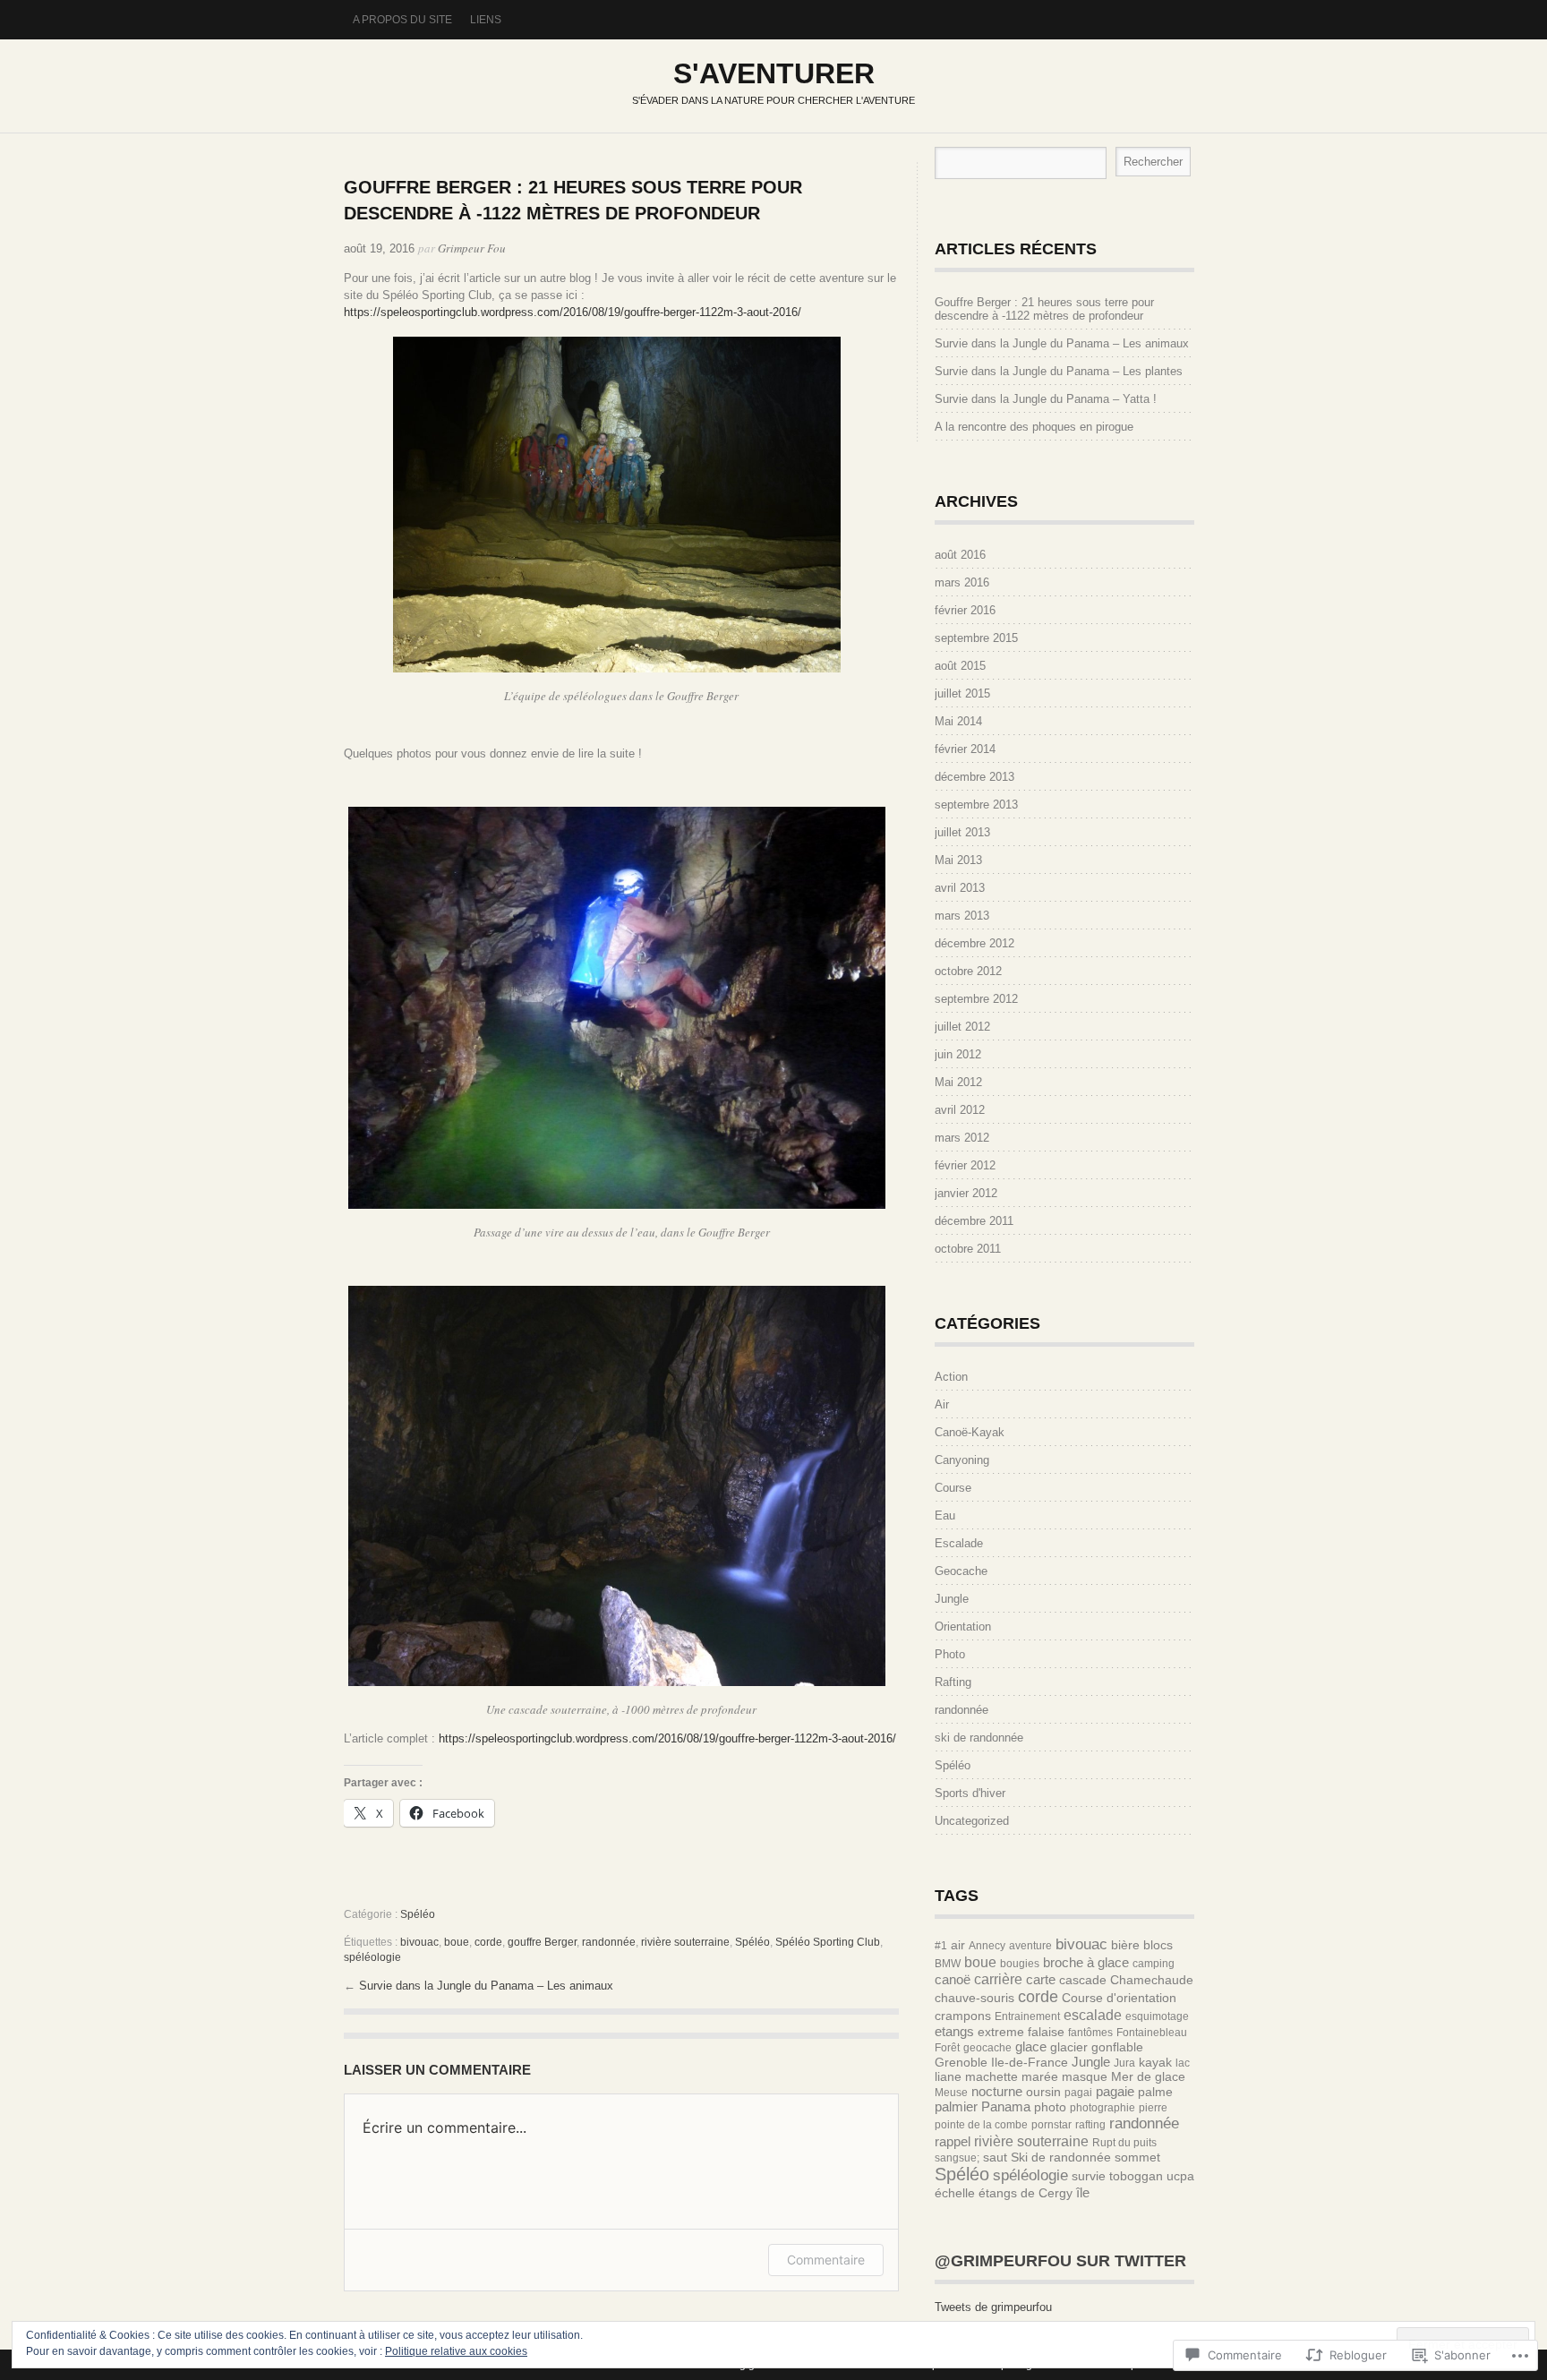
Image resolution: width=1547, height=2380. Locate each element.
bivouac (419, 1942)
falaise (1046, 2032)
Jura (1124, 2063)
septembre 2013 (976, 805)
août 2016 (960, 555)
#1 (941, 1946)
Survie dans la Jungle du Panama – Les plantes (1059, 371)
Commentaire (826, 2260)
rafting (1090, 2125)
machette (991, 2076)
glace (1031, 2046)
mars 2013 (962, 916)
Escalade (959, 1543)
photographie (1103, 2108)
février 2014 (965, 749)
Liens (486, 20)
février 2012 (965, 1165)
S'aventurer (774, 73)
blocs (1158, 1945)
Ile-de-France (1030, 2062)
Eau (945, 1515)
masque (1085, 2076)
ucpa (1180, 2176)
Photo (950, 1654)
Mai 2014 (958, 721)
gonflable (1117, 2047)
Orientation (963, 1627)
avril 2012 (960, 1110)
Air (942, 1404)
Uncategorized (972, 1821)
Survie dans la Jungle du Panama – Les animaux (486, 1986)
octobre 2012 (968, 971)
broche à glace (1086, 1962)
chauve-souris (974, 1998)
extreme (1001, 2032)
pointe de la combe (981, 2125)
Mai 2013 (958, 860)
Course (953, 1488)
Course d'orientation (1119, 1998)
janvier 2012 (966, 1193)
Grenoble (961, 2062)
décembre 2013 (974, 777)
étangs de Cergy (1026, 2193)
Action (951, 1377)
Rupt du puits (1124, 2143)
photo (1050, 2107)
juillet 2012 (962, 1027)
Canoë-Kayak (970, 1432)
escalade (1093, 2015)
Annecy (987, 1946)
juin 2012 (958, 1054)
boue (457, 1942)
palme (1155, 2092)
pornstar (1051, 2125)
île (1083, 2192)
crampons (963, 2016)
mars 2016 (962, 582)
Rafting (953, 1682)
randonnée (609, 1942)
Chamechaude (1152, 1980)
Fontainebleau (1152, 2033)
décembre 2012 (974, 943)
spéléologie (372, 1957)
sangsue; (957, 2158)
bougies (1020, 1964)
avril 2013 (960, 888)
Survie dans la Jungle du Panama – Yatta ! (1046, 399)
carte (1041, 1979)
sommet (1137, 2157)
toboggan (1136, 2176)
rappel (953, 2141)
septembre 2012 (976, 999)
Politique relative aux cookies (456, 2351)
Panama (1006, 2106)
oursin (1043, 2092)
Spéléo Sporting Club (828, 1942)
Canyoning (962, 1460)
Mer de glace (1148, 2076)
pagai (1078, 2093)
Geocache (961, 1571)
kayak (1155, 2062)
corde (488, 1942)
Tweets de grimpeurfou (993, 2307)
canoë (953, 1979)
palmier (956, 2106)
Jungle (952, 1599)
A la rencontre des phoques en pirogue (1034, 427)
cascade (1083, 1980)
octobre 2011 (968, 1249)
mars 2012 (962, 1138)
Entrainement (1027, 2016)
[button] (617, 505)
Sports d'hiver (970, 1793)
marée (1040, 2076)
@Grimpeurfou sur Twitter (1060, 2261)
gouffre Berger (542, 1942)
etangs (954, 2031)
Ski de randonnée (1061, 2157)
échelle (955, 2193)
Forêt (947, 2048)
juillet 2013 (962, 832)
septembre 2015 (976, 638)
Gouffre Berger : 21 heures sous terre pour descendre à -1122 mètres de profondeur (1044, 309)
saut (995, 2157)
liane (948, 2076)
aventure (1030, 1946)
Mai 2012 (958, 1082)
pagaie (1115, 2091)
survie (1089, 2176)
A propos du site (402, 20)
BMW (948, 1964)
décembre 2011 (974, 1221)
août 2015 (960, 666)
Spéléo (418, 1914)
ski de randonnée (979, 1738)
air (958, 1945)
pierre (1153, 2108)
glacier (1069, 2047)
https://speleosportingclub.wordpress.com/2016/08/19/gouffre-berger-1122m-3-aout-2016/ (573, 312)
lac (1183, 2063)
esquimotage (1157, 2016)
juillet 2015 (962, 693)
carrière (998, 1979)
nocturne (997, 2091)
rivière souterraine (685, 1942)
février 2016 (965, 610)
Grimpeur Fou (472, 248)
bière (1125, 1945)
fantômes (1090, 2033)
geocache (987, 2048)
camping (1154, 1964)
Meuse (951, 2093)
